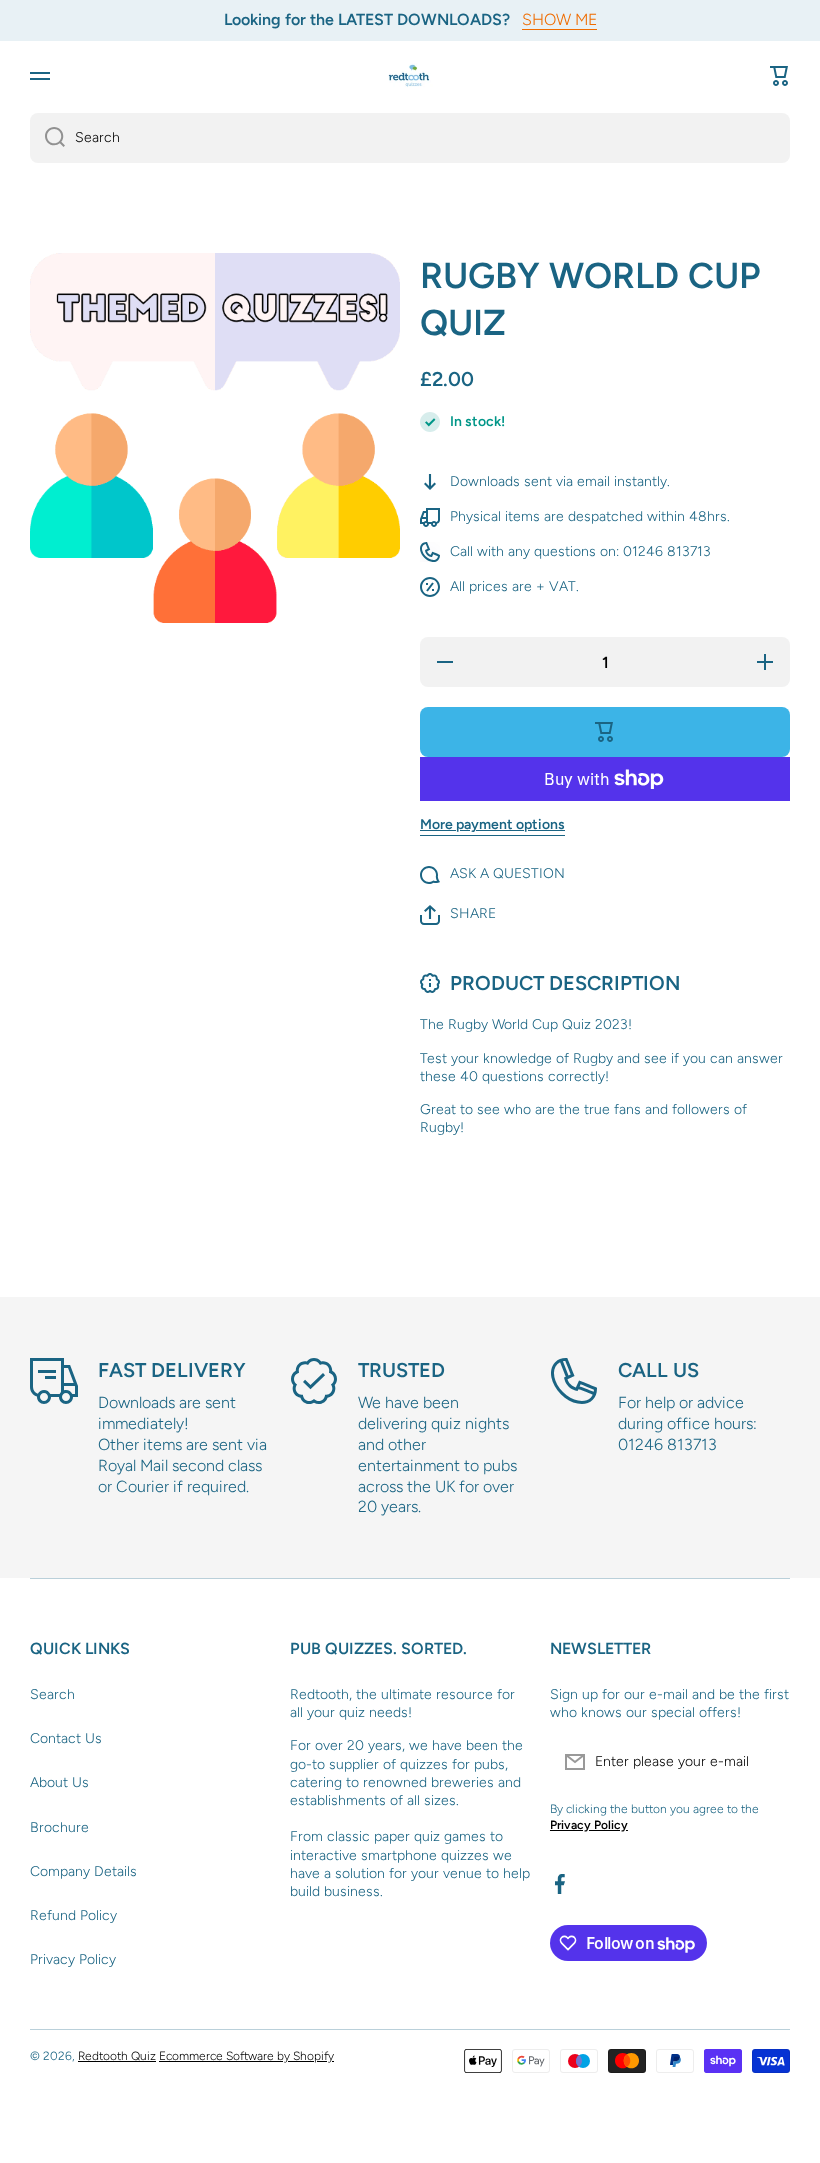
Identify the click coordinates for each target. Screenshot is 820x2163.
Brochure (59, 1827)
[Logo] (410, 75)
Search (52, 1694)
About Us (59, 1782)
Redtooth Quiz (117, 2056)
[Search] (47, 138)
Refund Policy (73, 1915)
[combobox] (410, 138)
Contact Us (66, 1738)
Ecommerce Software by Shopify (246, 2056)
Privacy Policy (73, 1959)
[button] (780, 76)
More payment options (492, 824)
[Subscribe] (765, 1762)
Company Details (83, 1871)
